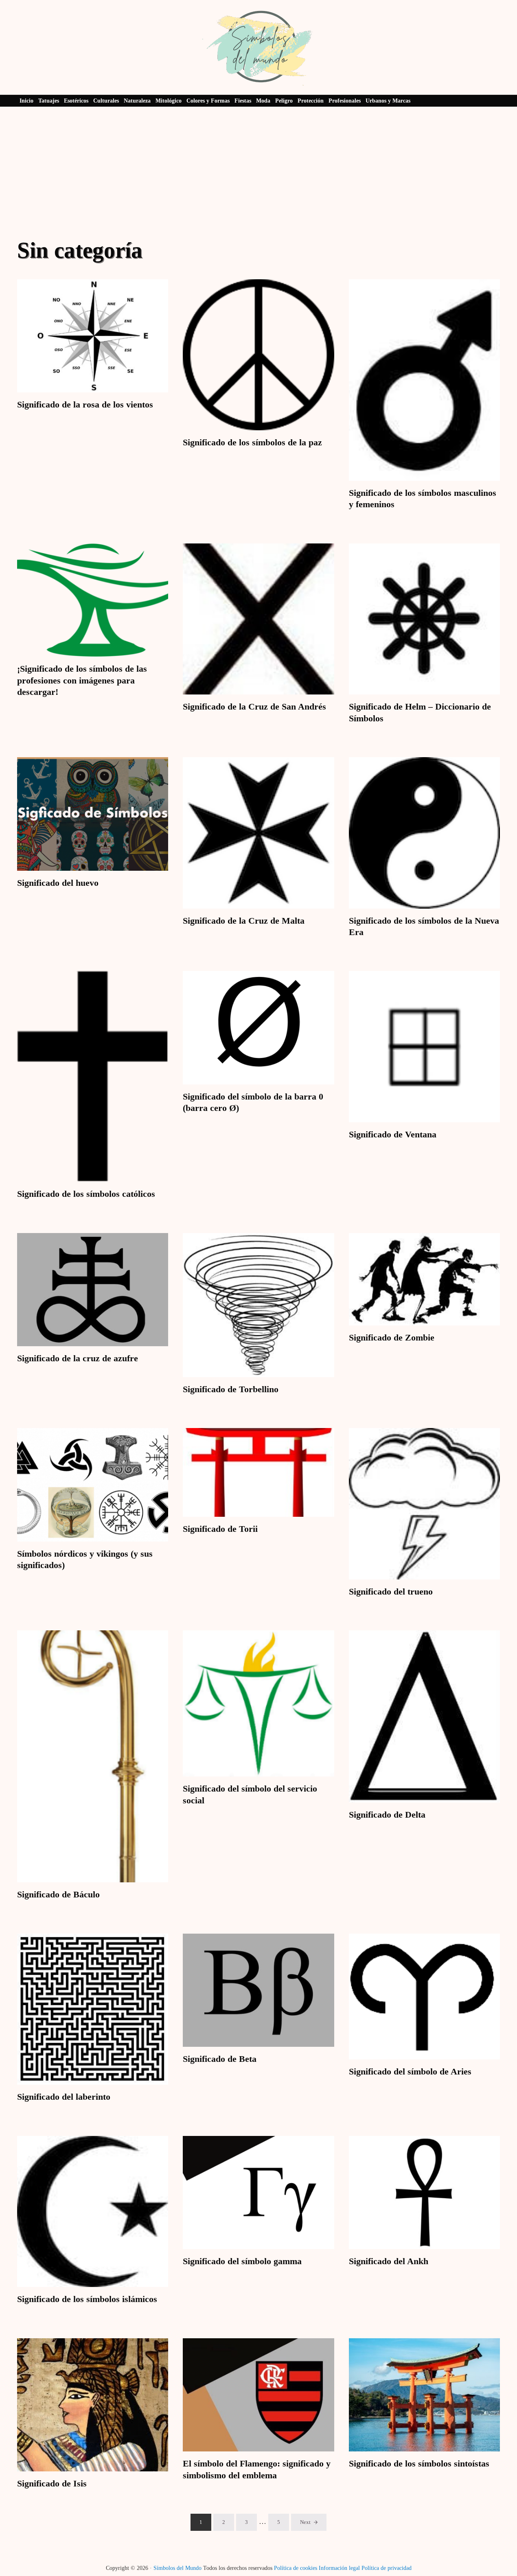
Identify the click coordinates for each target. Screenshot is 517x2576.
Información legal (339, 2568)
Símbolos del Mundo (177, 2568)
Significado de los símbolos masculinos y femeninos (423, 498)
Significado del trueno (391, 1591)
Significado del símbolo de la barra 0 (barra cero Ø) (253, 1102)
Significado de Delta (387, 1815)
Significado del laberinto (64, 2097)
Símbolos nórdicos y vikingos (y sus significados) (85, 1559)
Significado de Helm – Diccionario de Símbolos (420, 712)
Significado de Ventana (393, 1134)
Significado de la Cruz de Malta (244, 921)
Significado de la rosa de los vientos (85, 404)
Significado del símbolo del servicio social (250, 1794)
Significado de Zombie (392, 1337)
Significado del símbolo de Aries (410, 2071)
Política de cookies (296, 2568)
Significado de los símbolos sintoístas (419, 2463)
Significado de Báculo (58, 1894)
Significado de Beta (220, 2059)
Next (305, 2522)
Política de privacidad (387, 2568)
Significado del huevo (58, 883)
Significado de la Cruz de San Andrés (254, 706)
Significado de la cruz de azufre (78, 1358)
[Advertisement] (258, 168)
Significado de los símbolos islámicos (87, 2299)
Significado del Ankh (389, 2261)
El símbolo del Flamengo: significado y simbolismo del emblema (257, 2469)
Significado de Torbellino (231, 1389)
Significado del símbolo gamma (242, 2261)
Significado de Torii (220, 1529)
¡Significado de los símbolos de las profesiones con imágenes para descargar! (82, 680)
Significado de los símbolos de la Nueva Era (424, 926)
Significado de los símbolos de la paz (252, 442)
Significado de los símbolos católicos (86, 1194)
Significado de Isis (52, 2483)
